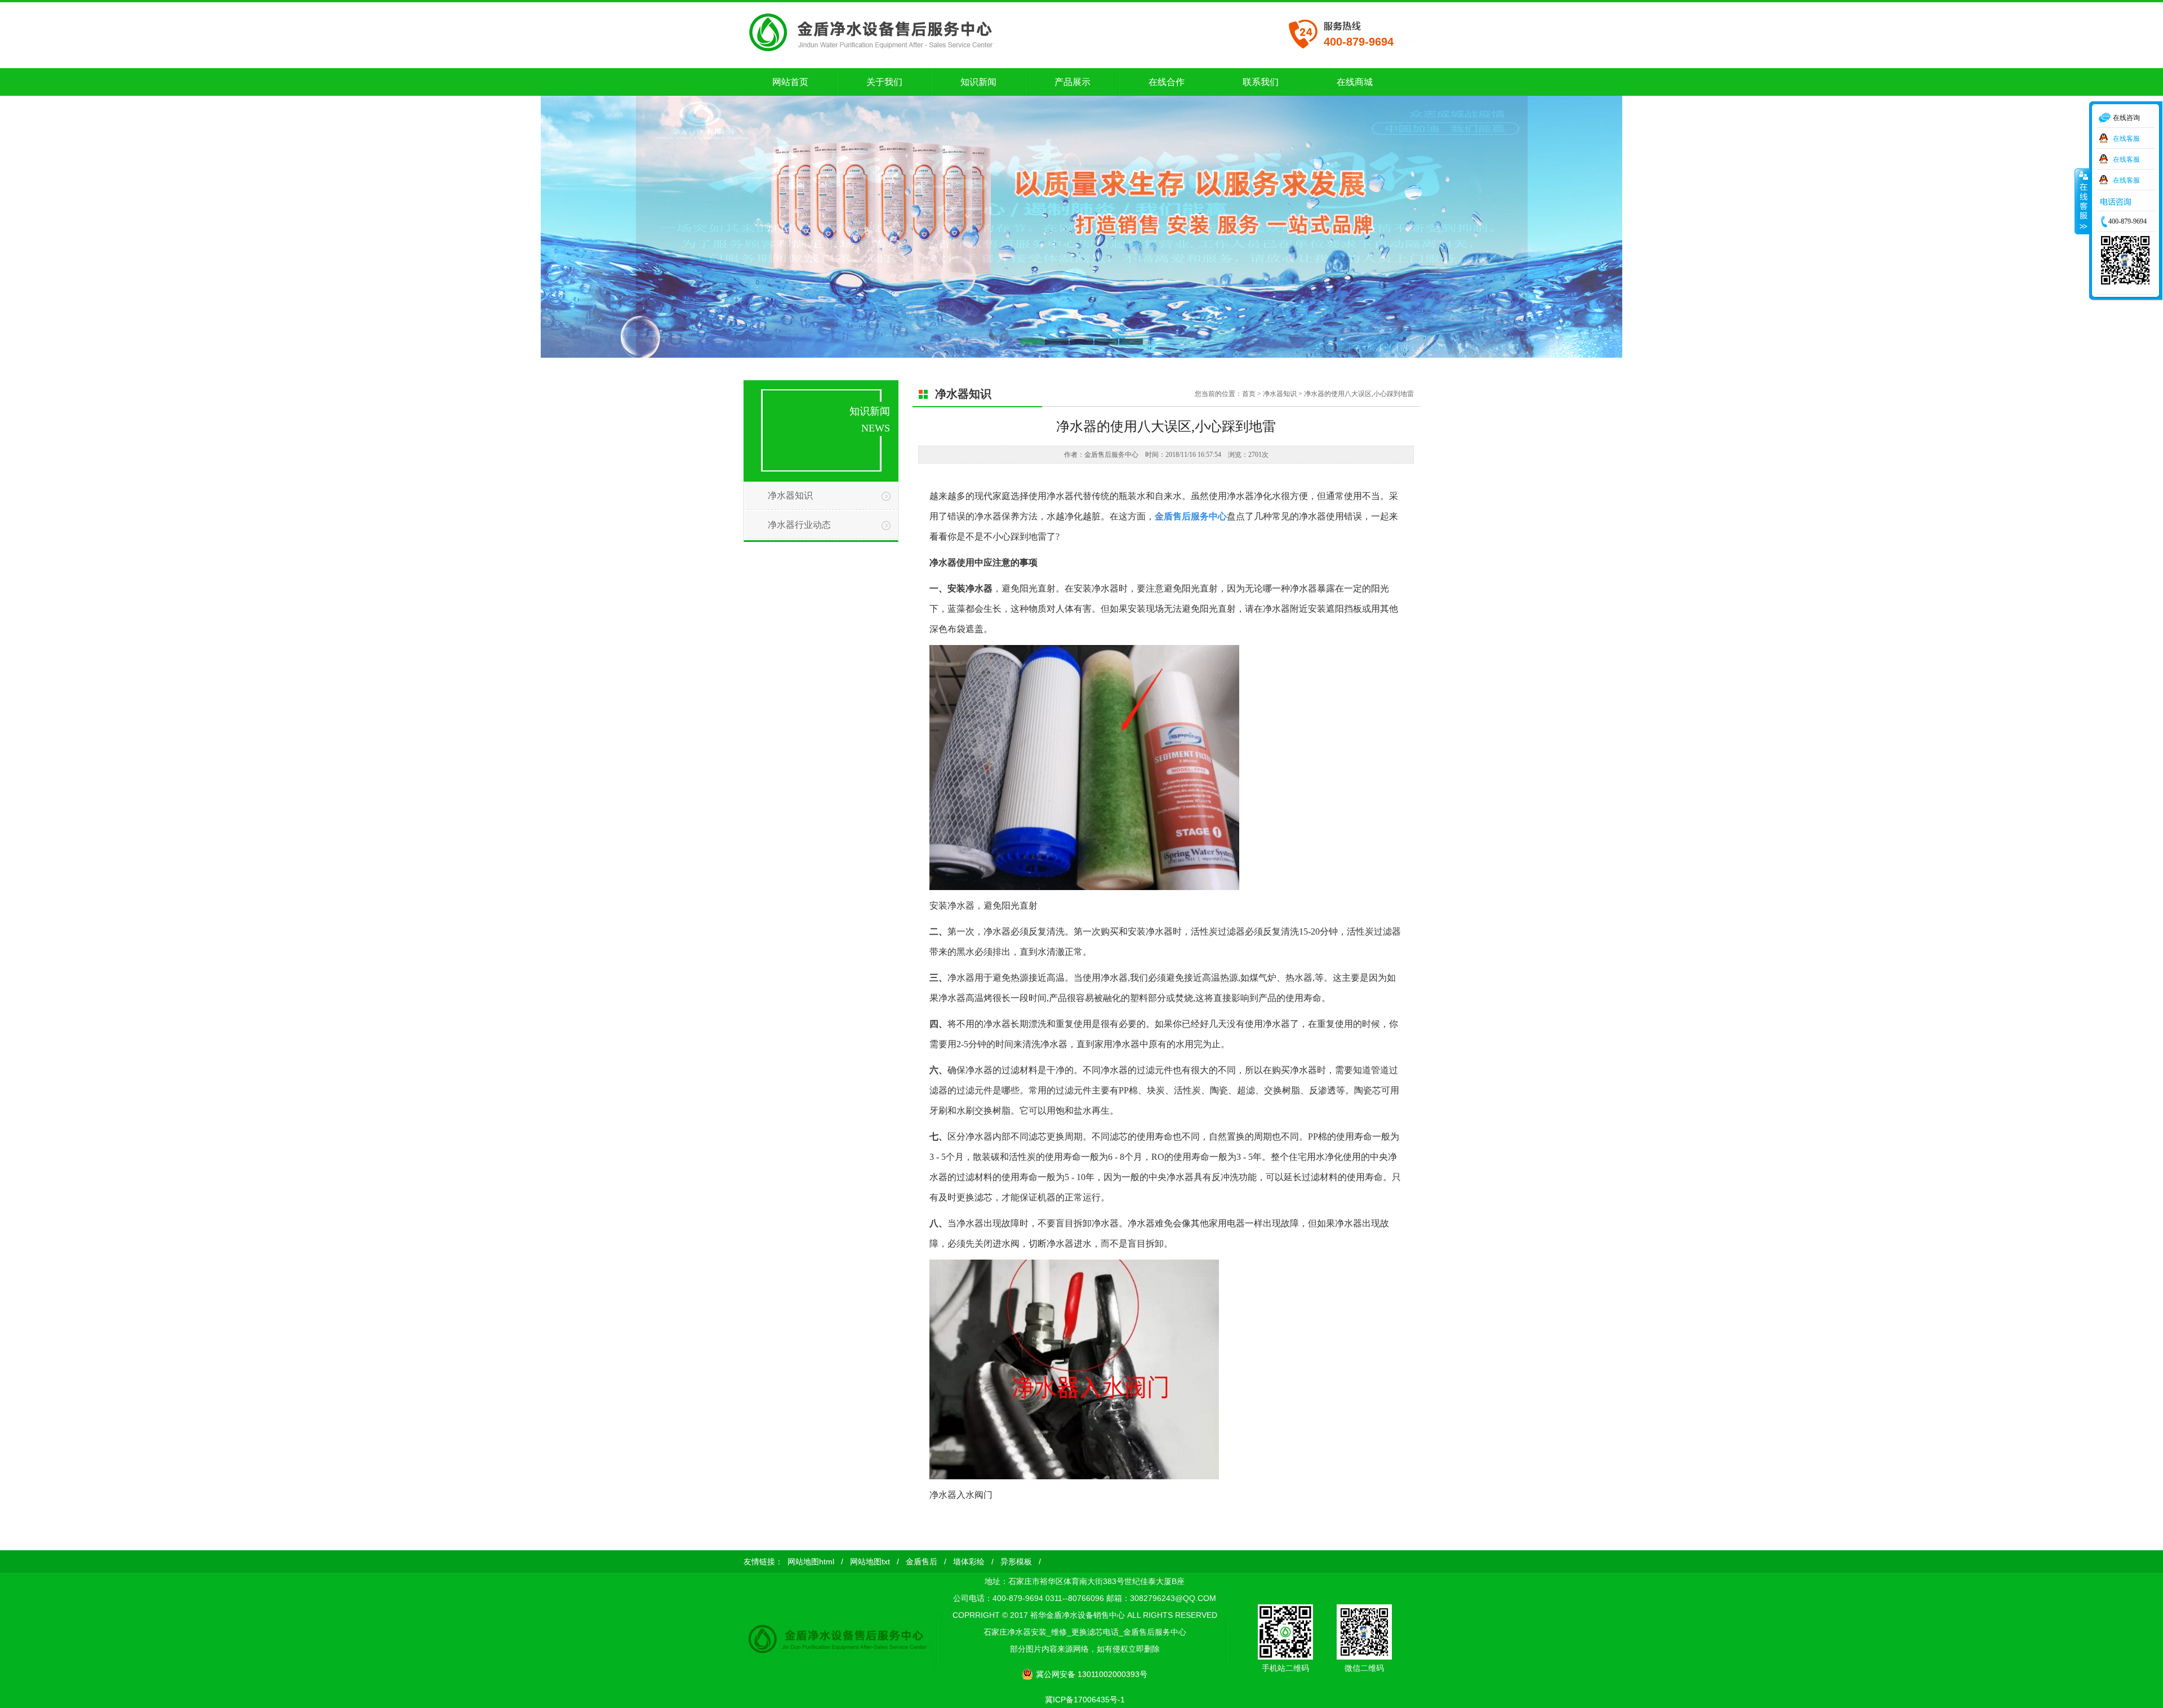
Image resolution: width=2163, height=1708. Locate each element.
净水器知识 (790, 495)
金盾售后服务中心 (1191, 516)
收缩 (2082, 201)
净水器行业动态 (799, 525)
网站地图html (811, 1562)
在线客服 (2126, 138)
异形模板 (1016, 1562)
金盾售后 (922, 1562)
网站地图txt (870, 1562)
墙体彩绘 (969, 1562)
